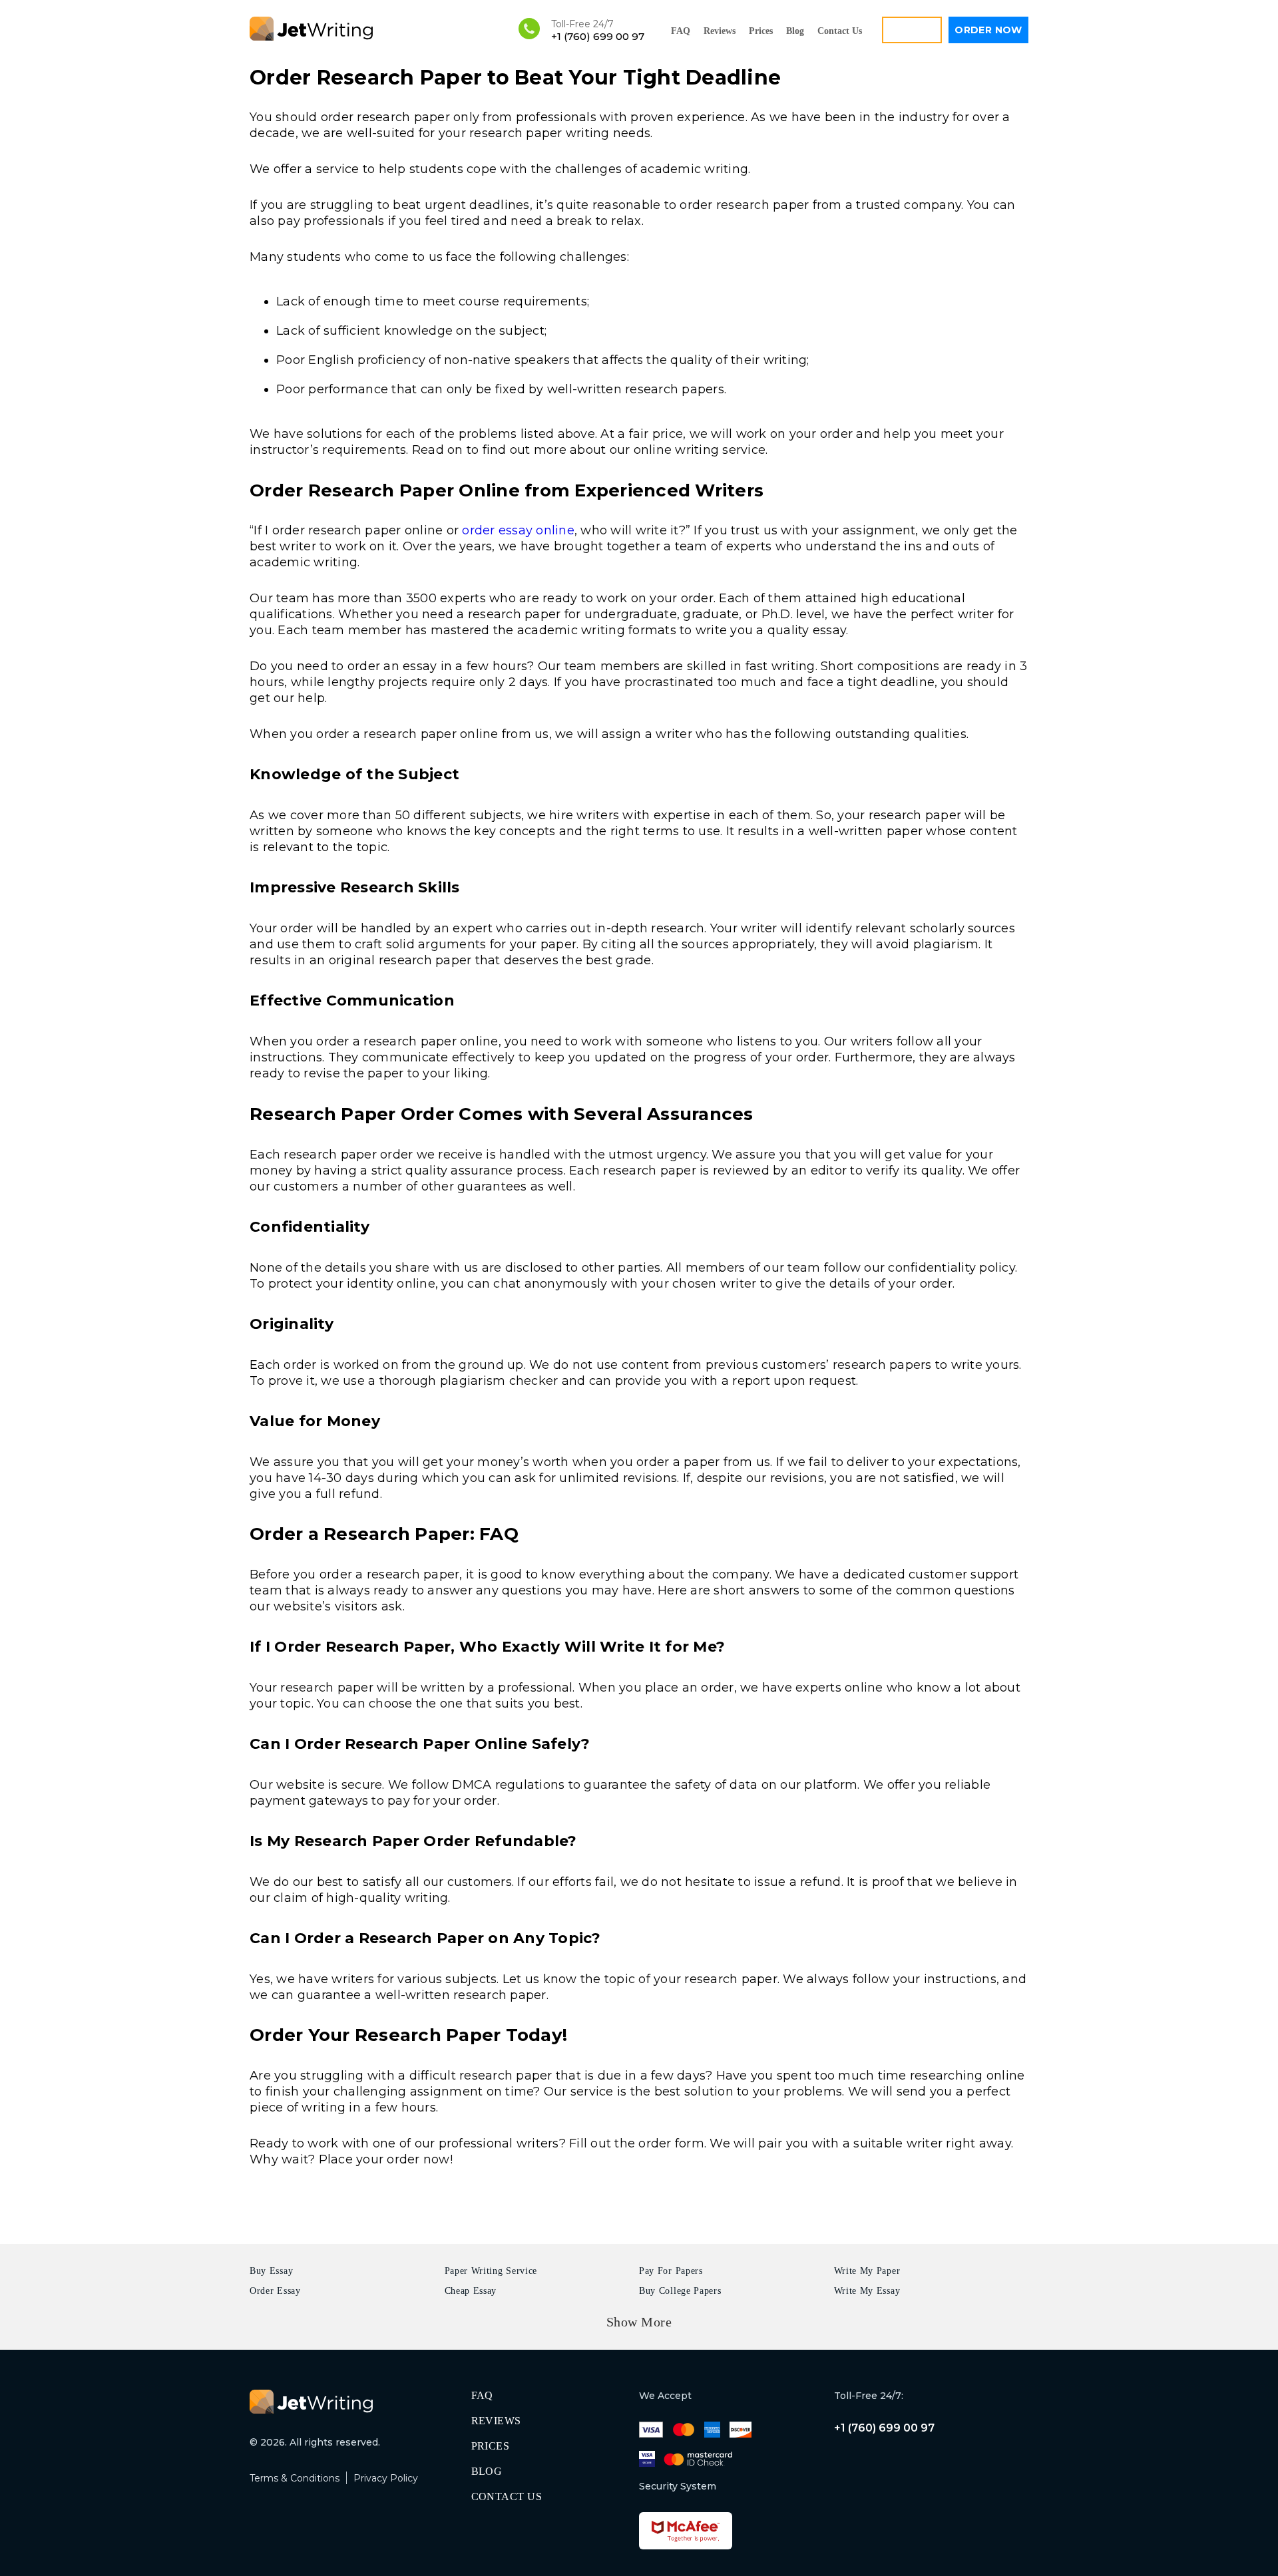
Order (988, 30)
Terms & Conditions (295, 2478)
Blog (795, 31)
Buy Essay (271, 2271)
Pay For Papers (671, 2271)
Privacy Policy (386, 2478)
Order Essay (275, 2291)
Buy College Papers (680, 2291)
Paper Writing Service (491, 2271)
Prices (761, 31)
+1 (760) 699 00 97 (598, 36)
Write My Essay (867, 2291)
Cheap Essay (471, 2291)
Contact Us (840, 31)
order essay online (518, 530)
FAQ (681, 31)
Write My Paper (867, 2271)
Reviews (720, 31)
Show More (639, 2322)
